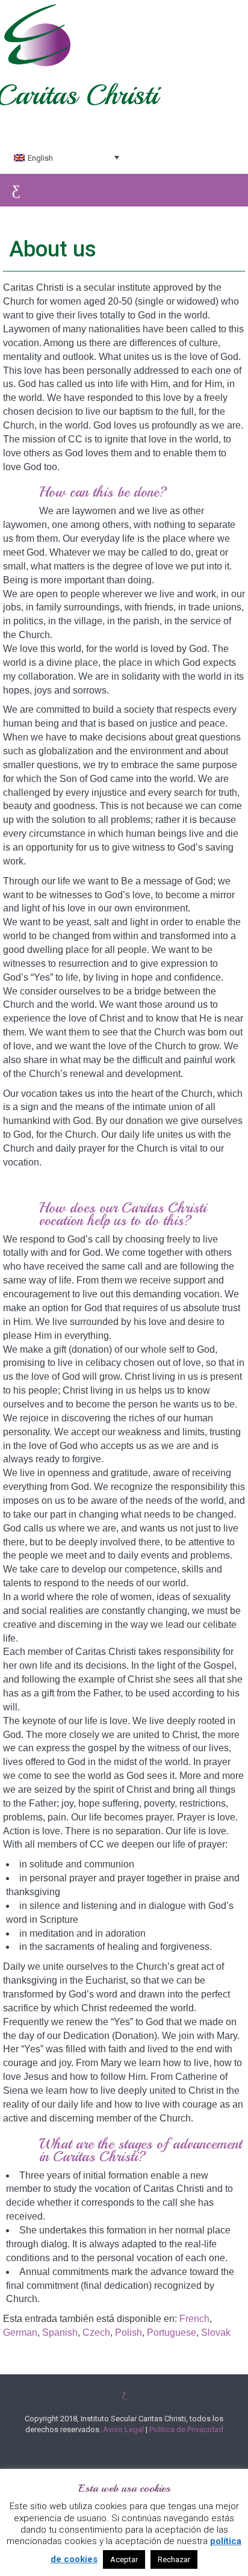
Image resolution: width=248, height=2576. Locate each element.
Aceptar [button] (124, 2559)
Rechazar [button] (174, 2559)
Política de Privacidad (186, 2429)
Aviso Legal (123, 2429)
